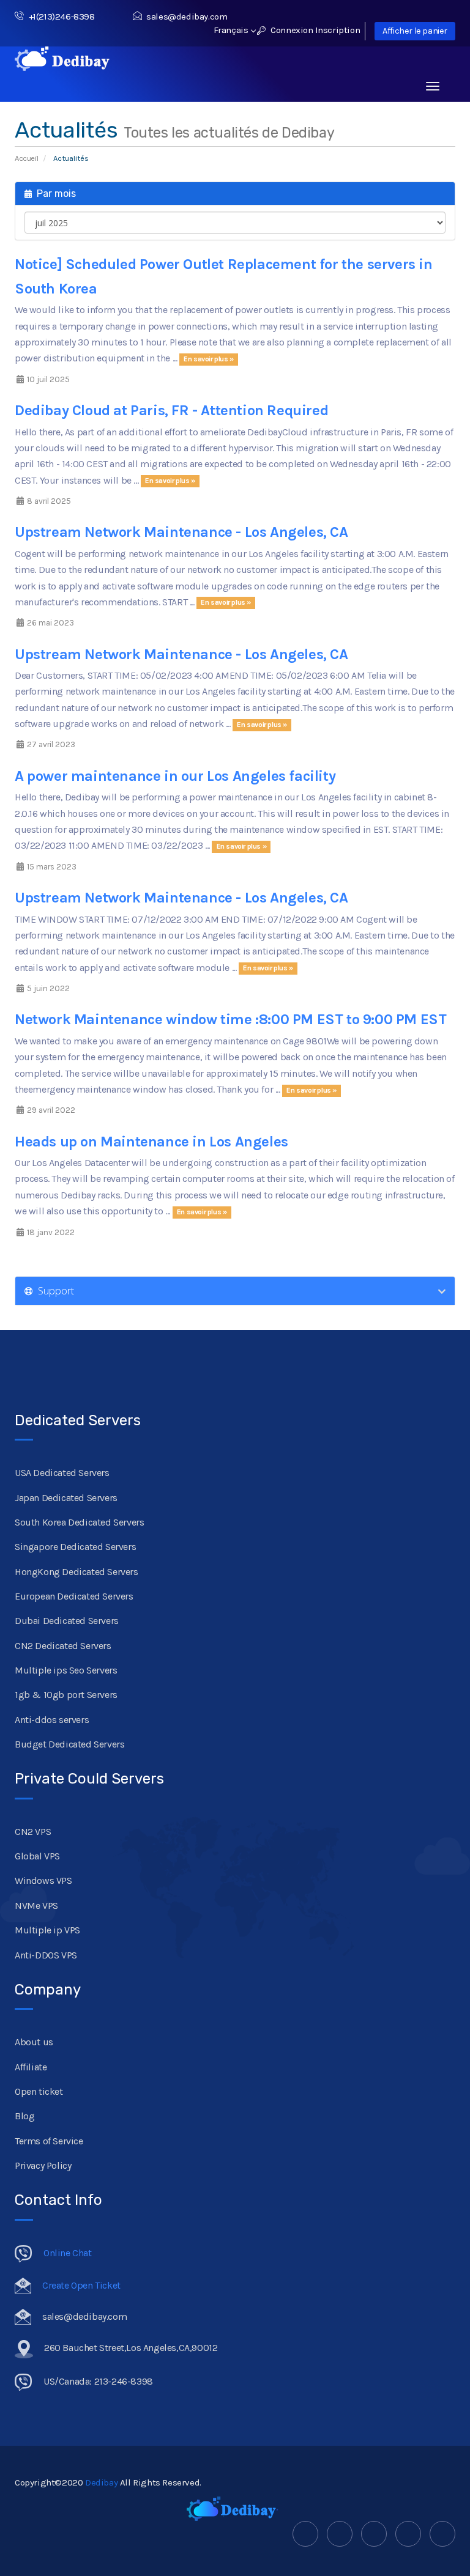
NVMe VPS (36, 1906)
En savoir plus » (209, 359)
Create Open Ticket (81, 2285)
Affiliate (31, 2067)
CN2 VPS (33, 1832)
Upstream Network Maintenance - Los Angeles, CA (181, 532)
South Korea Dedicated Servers (79, 1522)
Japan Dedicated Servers (66, 1498)
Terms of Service (49, 2141)
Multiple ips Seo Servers (66, 1670)
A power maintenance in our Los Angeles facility (175, 776)
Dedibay (101, 2482)
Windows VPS (43, 1880)
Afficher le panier (415, 31)
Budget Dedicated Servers (69, 1744)
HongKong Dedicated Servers (76, 1572)
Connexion (291, 30)
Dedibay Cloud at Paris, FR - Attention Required (171, 410)
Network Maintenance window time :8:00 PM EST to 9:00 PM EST (230, 1019)
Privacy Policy (43, 2165)
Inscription (338, 30)
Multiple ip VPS (47, 1930)
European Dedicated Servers (74, 1596)
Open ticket (39, 2091)
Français (232, 30)
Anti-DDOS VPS (46, 1955)
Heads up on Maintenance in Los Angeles (151, 1142)
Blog (24, 2116)
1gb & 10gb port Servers (66, 1695)
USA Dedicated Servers (62, 1473)
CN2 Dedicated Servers (63, 1646)
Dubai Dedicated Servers (67, 1621)
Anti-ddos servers (52, 1720)
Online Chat (68, 2253)
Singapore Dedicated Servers (75, 1547)
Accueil (26, 158)
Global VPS (37, 1856)
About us (34, 2042)
